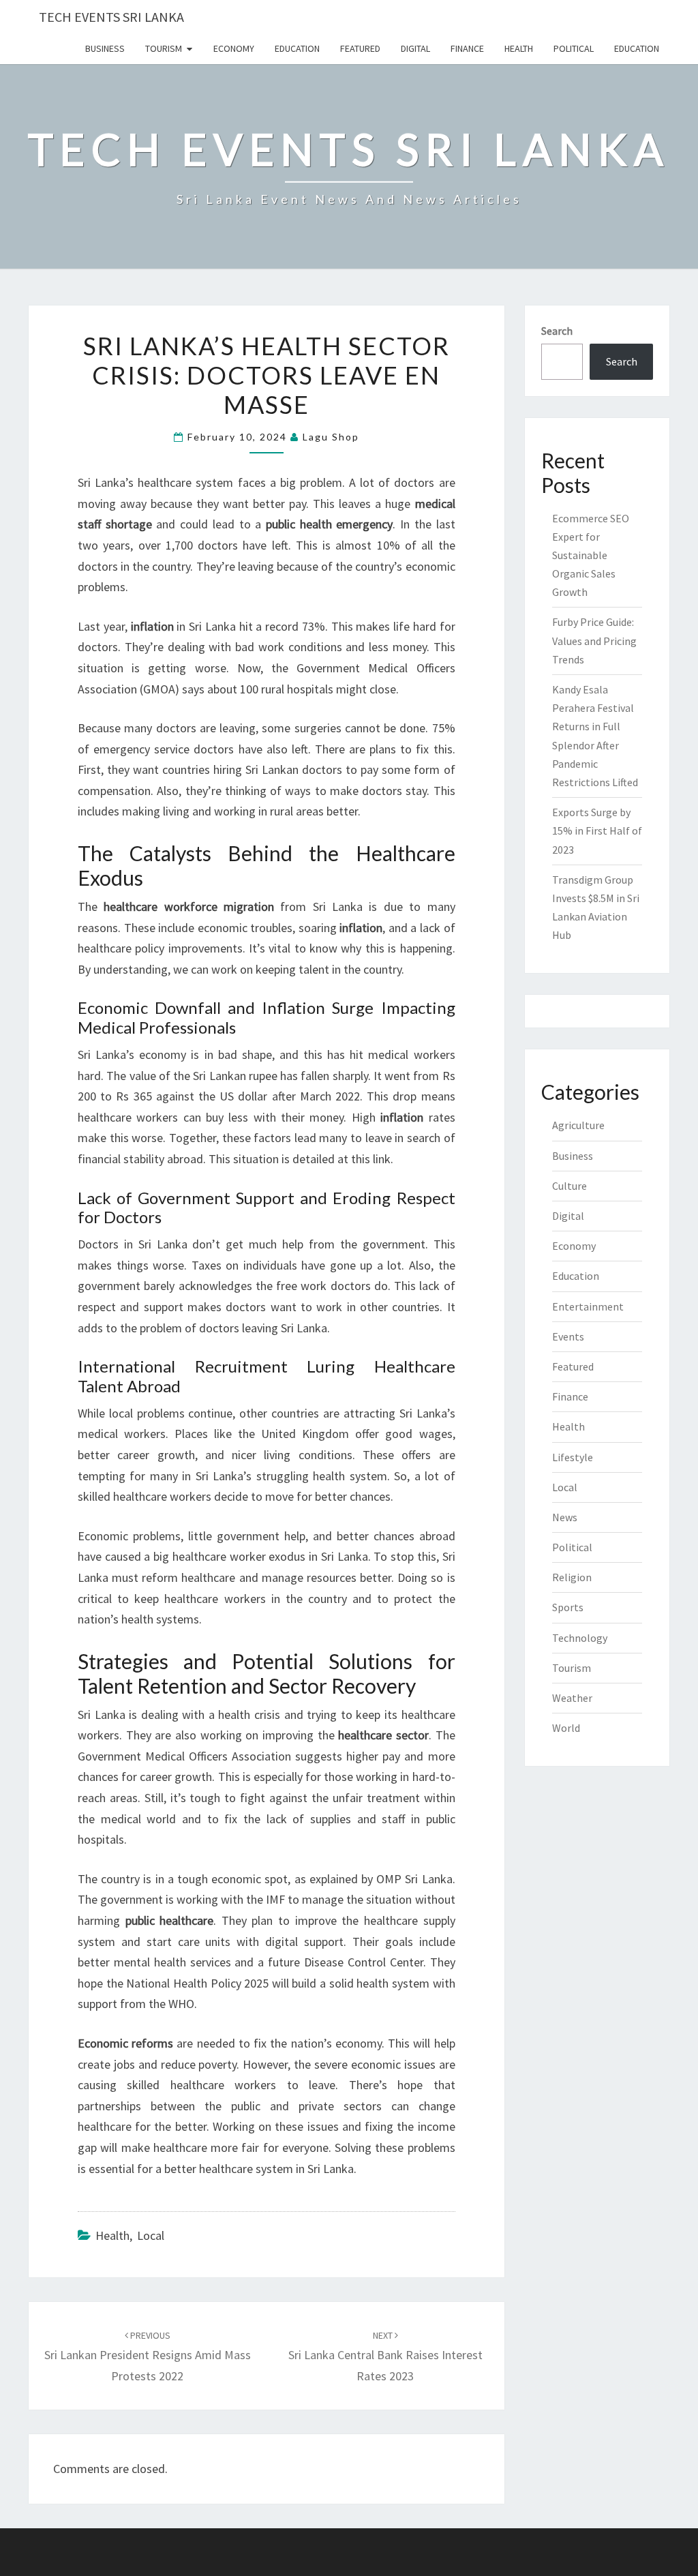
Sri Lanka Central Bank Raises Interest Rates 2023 (385, 2356)
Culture (570, 1186)
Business (105, 48)
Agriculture (578, 1125)
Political (574, 48)
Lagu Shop (331, 437)
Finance (467, 48)
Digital (415, 48)
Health (519, 48)
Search (557, 331)
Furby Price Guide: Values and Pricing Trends (594, 640)
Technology (580, 1638)
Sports (568, 1607)
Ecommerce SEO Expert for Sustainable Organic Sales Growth (591, 555)
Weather (572, 1698)
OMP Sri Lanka (414, 1879)
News (565, 1517)
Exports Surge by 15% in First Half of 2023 (597, 830)
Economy (234, 48)
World (566, 1728)
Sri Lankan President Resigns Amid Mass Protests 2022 (148, 2356)
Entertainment (588, 1306)
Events (568, 1336)
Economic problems (129, 1536)
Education (297, 48)
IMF (275, 1899)
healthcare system (185, 482)
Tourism (164, 48)
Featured (360, 48)
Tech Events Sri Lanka (111, 17)
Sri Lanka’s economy (132, 1054)
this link (371, 1159)
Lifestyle (573, 1457)
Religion (572, 1577)
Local (151, 2235)
